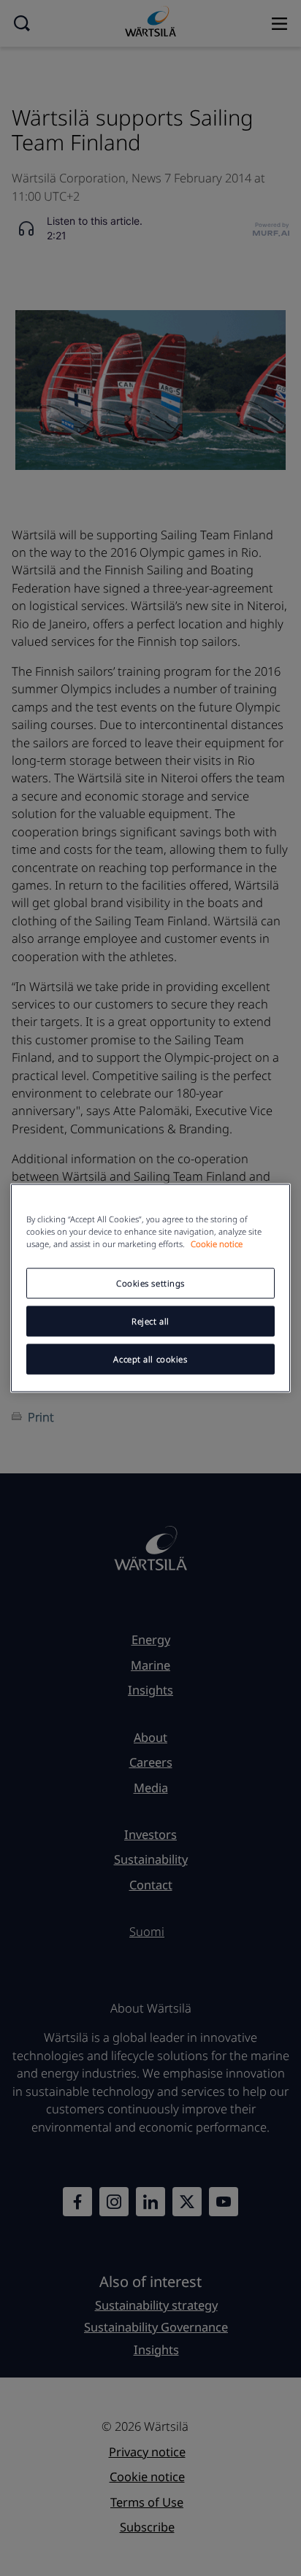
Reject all (150, 1321)
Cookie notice (217, 1244)
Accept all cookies (150, 1359)
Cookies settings (150, 1283)
